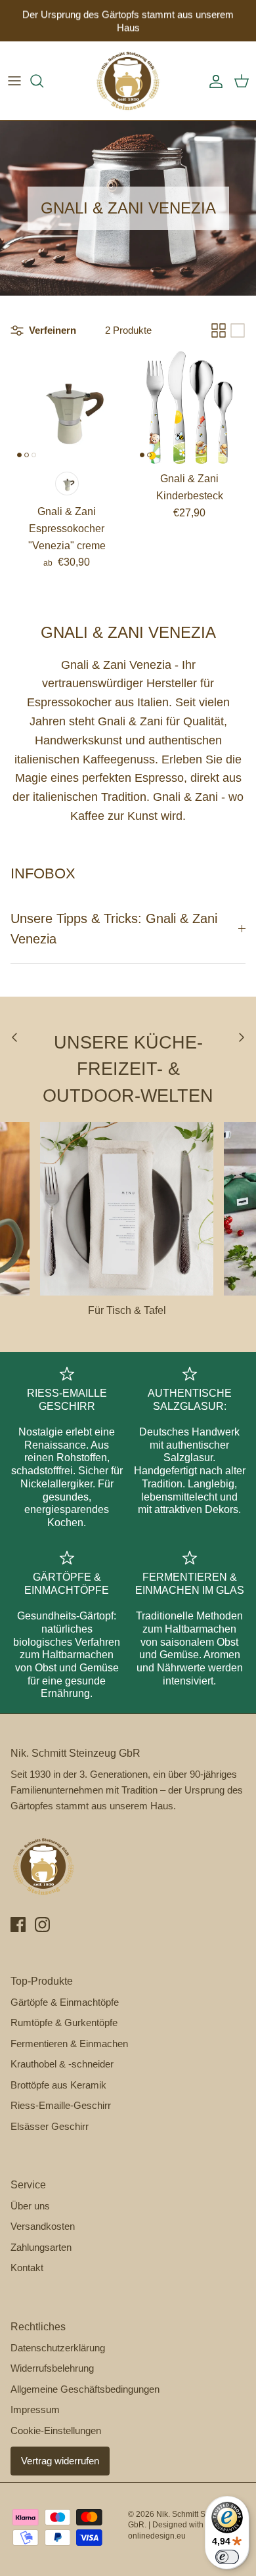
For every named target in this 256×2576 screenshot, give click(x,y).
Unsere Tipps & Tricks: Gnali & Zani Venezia (114, 929)
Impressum (35, 2409)
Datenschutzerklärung (58, 2348)
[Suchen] (43, 81)
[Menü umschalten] (14, 81)
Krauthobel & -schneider (62, 2064)
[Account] (213, 81)
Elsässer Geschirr (50, 2126)
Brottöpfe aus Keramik (58, 2085)
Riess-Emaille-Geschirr (61, 2105)
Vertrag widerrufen (60, 2461)
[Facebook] (18, 1925)
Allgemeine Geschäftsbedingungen (85, 2389)
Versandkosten (43, 2226)
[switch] (227, 2557)
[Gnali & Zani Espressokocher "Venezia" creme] (67, 408)
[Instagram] (42, 1925)
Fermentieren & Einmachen (69, 2044)
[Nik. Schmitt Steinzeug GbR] (128, 81)
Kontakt (27, 2268)
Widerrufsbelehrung (52, 2368)
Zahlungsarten (41, 2247)
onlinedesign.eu (157, 2536)
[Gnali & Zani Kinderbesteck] (189, 408)
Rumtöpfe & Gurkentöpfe (64, 2022)
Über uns (30, 2206)
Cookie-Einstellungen (56, 2430)
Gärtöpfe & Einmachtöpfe (65, 2002)
